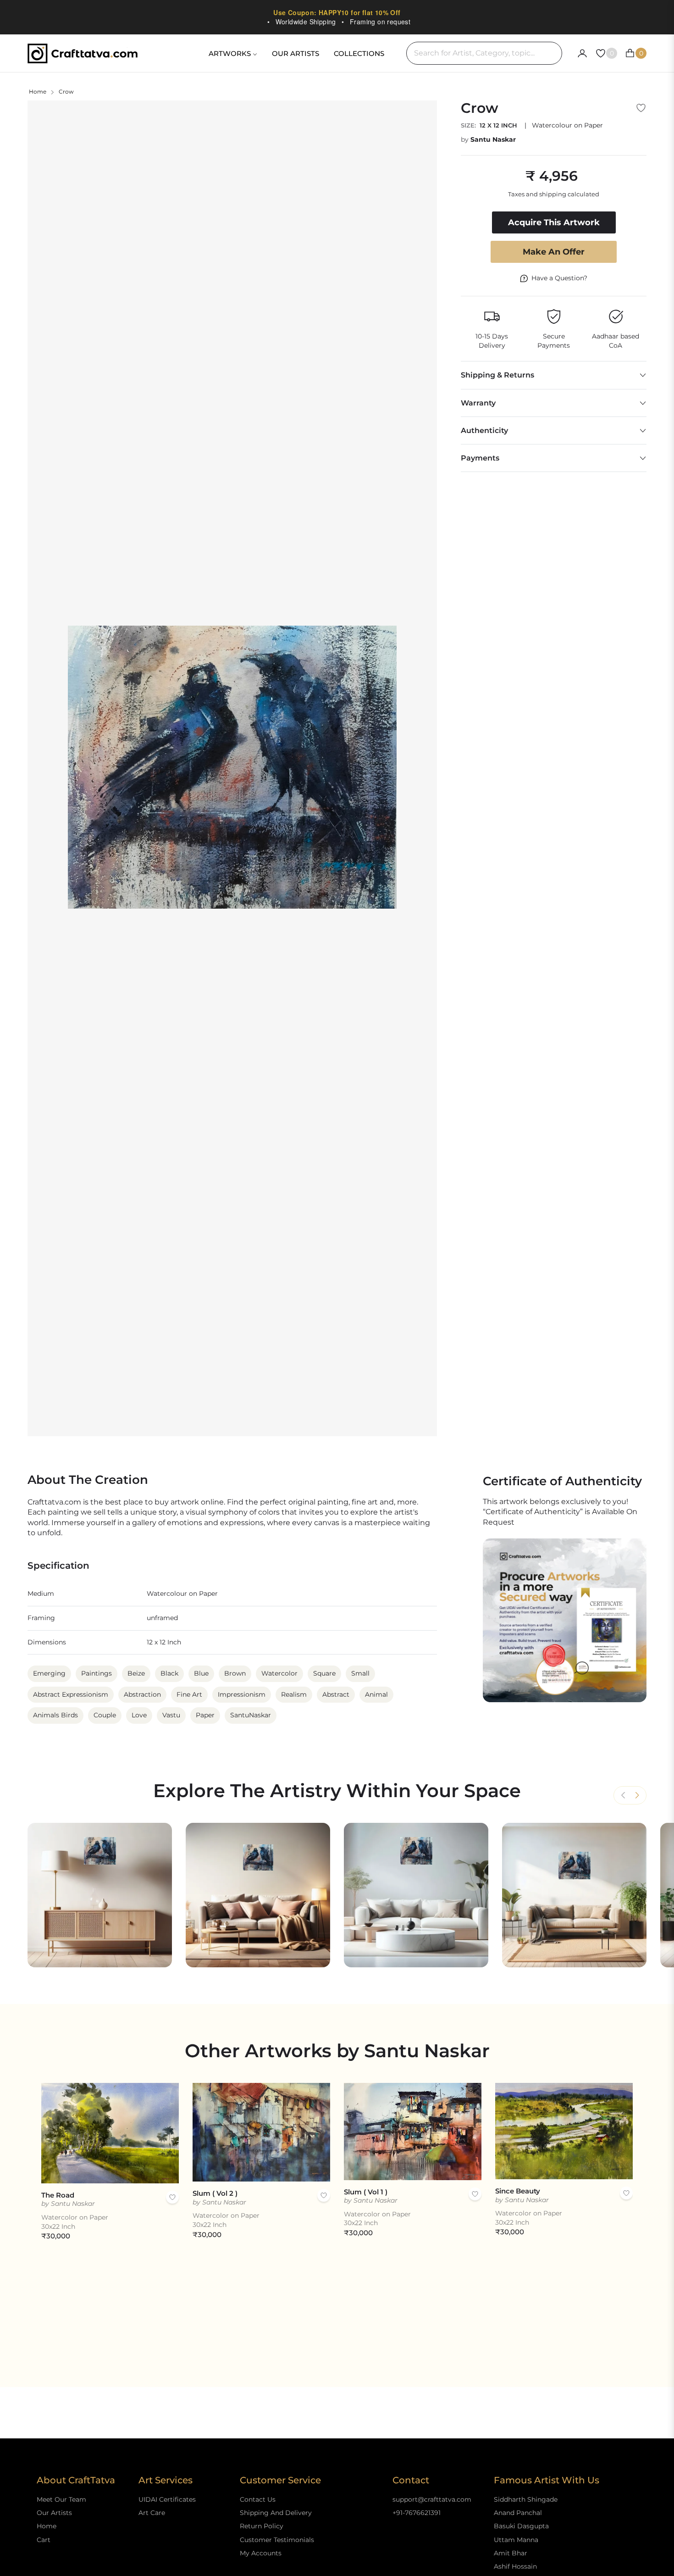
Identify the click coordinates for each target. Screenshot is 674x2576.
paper (205, 1715)
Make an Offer (554, 252)
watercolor (279, 1673)
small (360, 1673)
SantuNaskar (251, 1715)
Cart (44, 2540)
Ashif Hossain (515, 2566)
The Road (58, 2195)
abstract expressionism (71, 1694)
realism (294, 1694)
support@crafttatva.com (432, 2499)
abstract (336, 1694)
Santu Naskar (493, 139)
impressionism (242, 1694)
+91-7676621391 (417, 2513)
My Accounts (261, 2553)
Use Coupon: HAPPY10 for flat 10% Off (337, 12)
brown (235, 1673)
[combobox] (484, 53)
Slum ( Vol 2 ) (215, 2193)
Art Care (152, 2513)
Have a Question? (559, 278)
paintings (97, 1673)
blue (201, 1673)
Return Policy (262, 2526)
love (139, 1715)
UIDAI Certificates (167, 2499)
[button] (637, 1795)
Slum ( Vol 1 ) (366, 2192)
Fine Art (189, 1694)
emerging (49, 1673)
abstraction (142, 1694)
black (169, 1673)
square (324, 1673)
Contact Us (258, 2499)
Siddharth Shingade (526, 2499)
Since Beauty (518, 2191)
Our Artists (54, 2513)
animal (376, 1694)
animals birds (55, 1715)
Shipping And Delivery (276, 2513)
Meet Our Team (61, 2499)
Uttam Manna (516, 2540)
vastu (171, 1715)
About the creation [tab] (88, 1480)
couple (105, 1715)
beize (136, 1673)
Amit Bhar (511, 2553)
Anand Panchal (518, 2513)
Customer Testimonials (277, 2540)
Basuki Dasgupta (521, 2526)
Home (38, 92)
